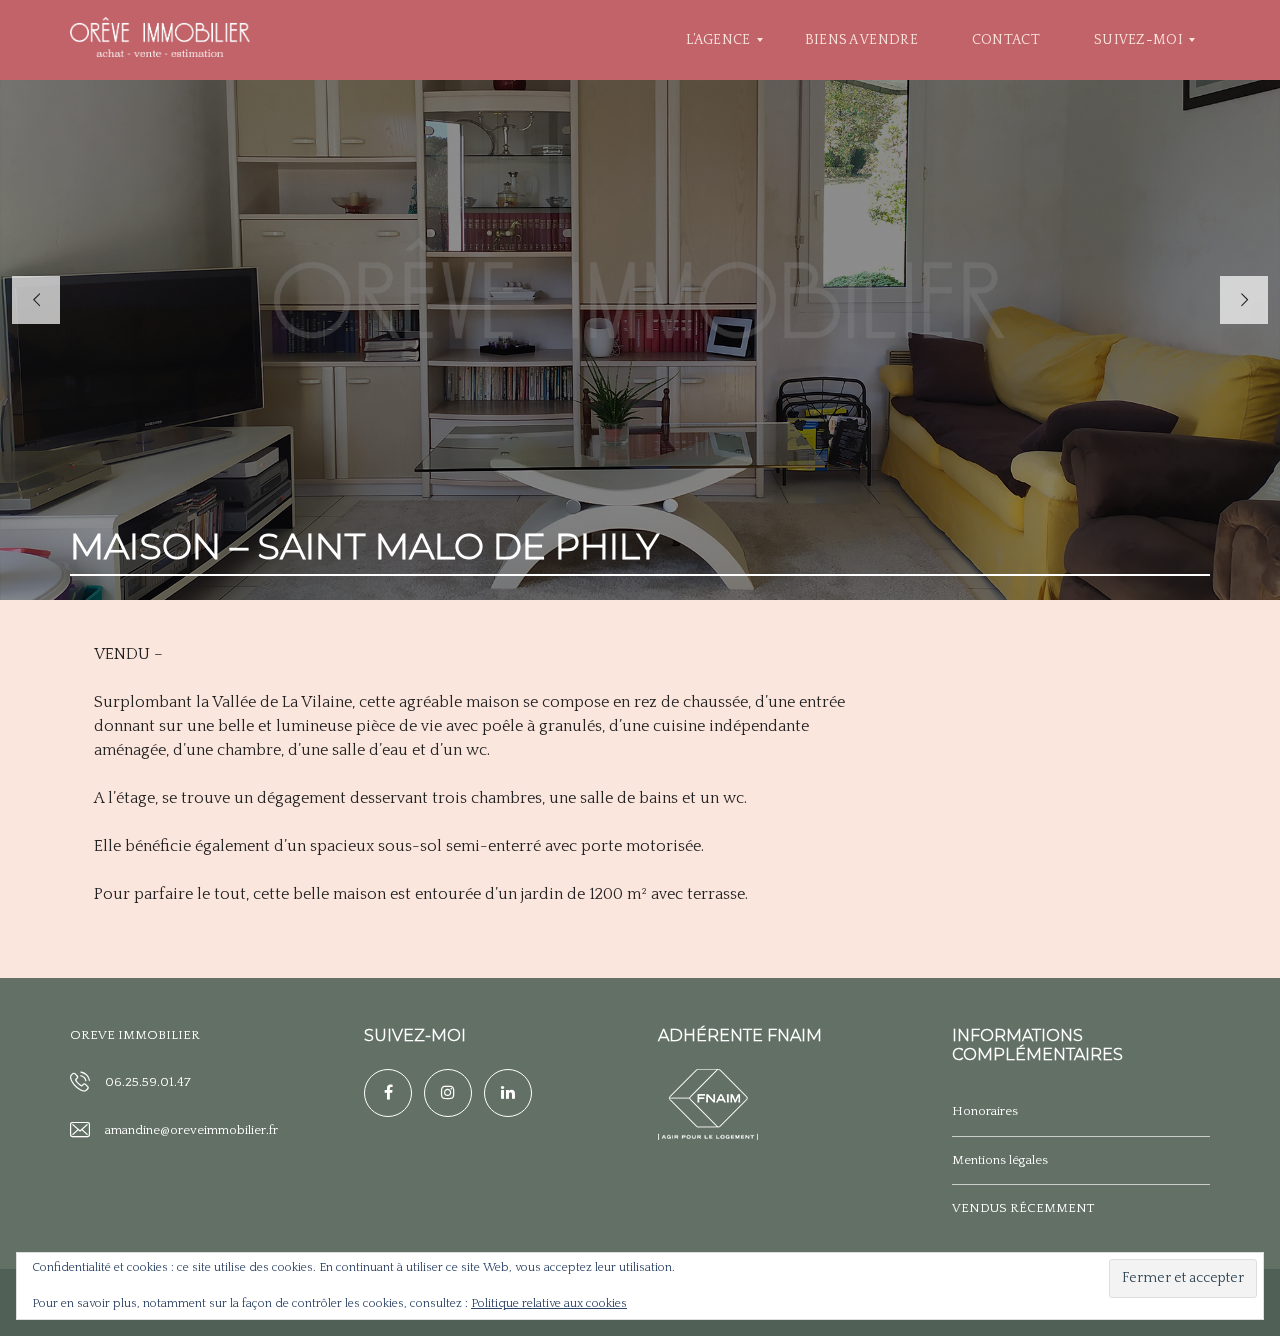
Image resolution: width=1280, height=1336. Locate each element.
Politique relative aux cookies (549, 1303)
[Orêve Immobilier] (160, 40)
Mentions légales (1000, 1160)
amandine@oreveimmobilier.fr (191, 1130)
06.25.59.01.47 (148, 1082)
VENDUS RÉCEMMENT (1023, 1208)
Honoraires (985, 1111)
